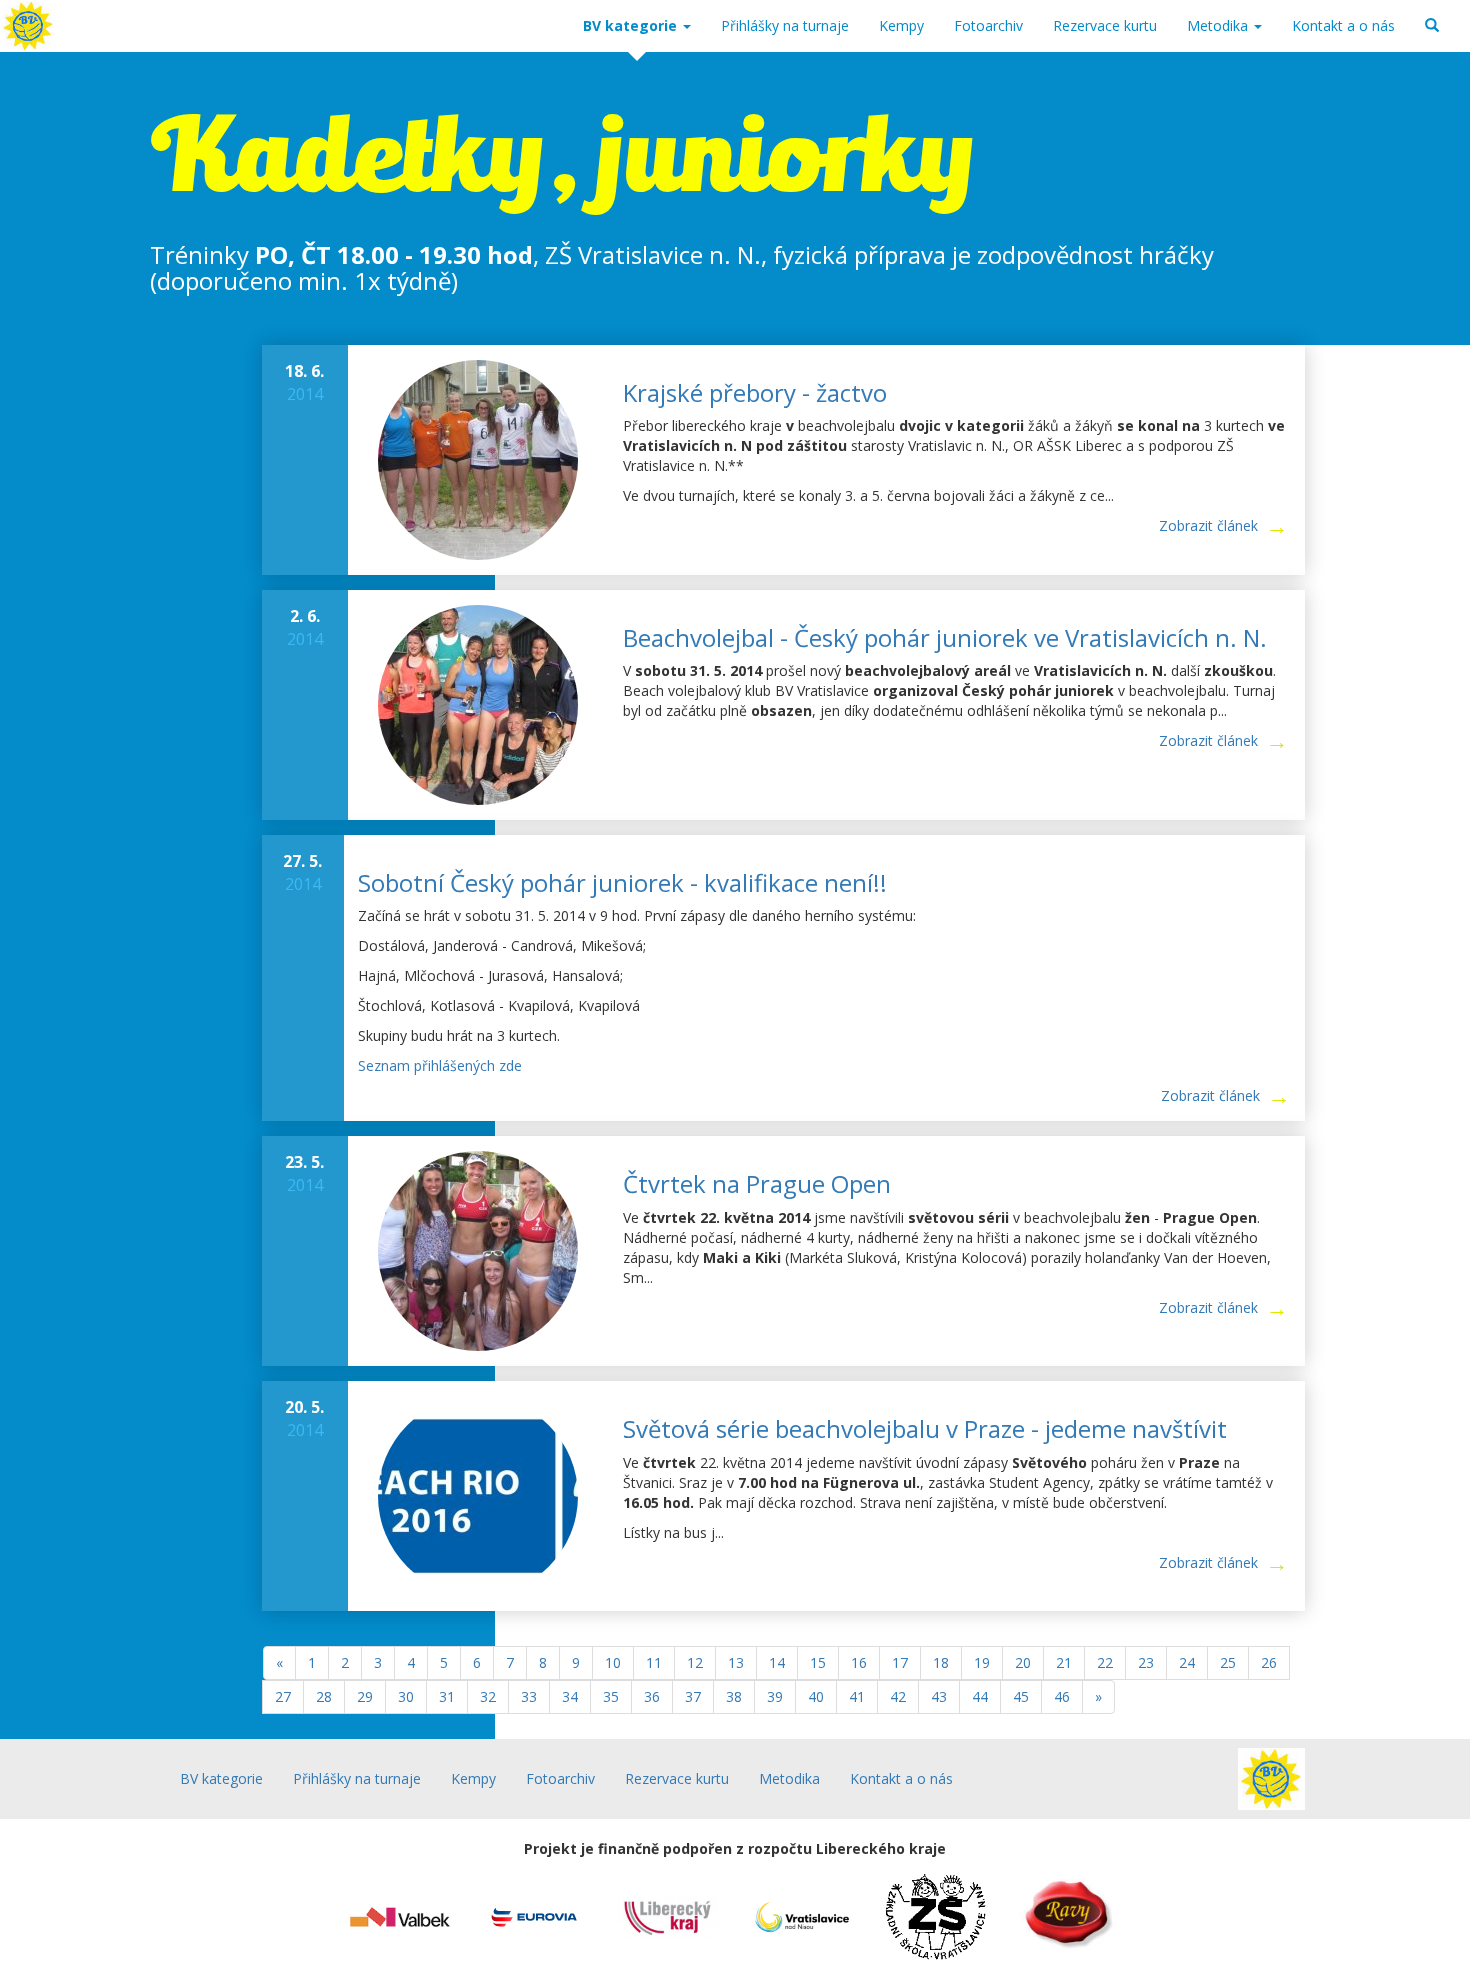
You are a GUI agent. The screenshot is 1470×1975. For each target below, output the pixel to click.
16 (859, 1662)
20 (1023, 1662)
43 (939, 1696)
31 (447, 1696)
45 (1021, 1696)
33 (529, 1696)
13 (736, 1662)
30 (406, 1696)
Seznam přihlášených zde (440, 1065)
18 (941, 1662)
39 (775, 1696)
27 (283, 1696)
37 (693, 1696)
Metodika (1219, 25)
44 (980, 1696)
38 (734, 1696)
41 (857, 1696)
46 (1062, 1696)
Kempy (901, 25)
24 (1187, 1662)
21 (1064, 1662)
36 (652, 1696)
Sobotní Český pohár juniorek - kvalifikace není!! (622, 882)
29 (365, 1696)
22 (1105, 1662)
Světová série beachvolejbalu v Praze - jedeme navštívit (925, 1428)
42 (898, 1696)
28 (324, 1696)
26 (1269, 1662)
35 (611, 1696)
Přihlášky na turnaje (785, 25)
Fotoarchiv (988, 25)
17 (900, 1662)
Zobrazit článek (1208, 525)
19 (982, 1662)
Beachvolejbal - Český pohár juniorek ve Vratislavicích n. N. (945, 637)
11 (654, 1662)
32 (488, 1696)
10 (613, 1662)
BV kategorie (632, 25)
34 (570, 1696)
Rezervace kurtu (1105, 25)
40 (816, 1696)
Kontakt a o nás (1343, 25)
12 (695, 1662)
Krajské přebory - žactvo (755, 392)
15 (818, 1662)
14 (777, 1662)
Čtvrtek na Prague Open (757, 1183)
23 (1146, 1662)
